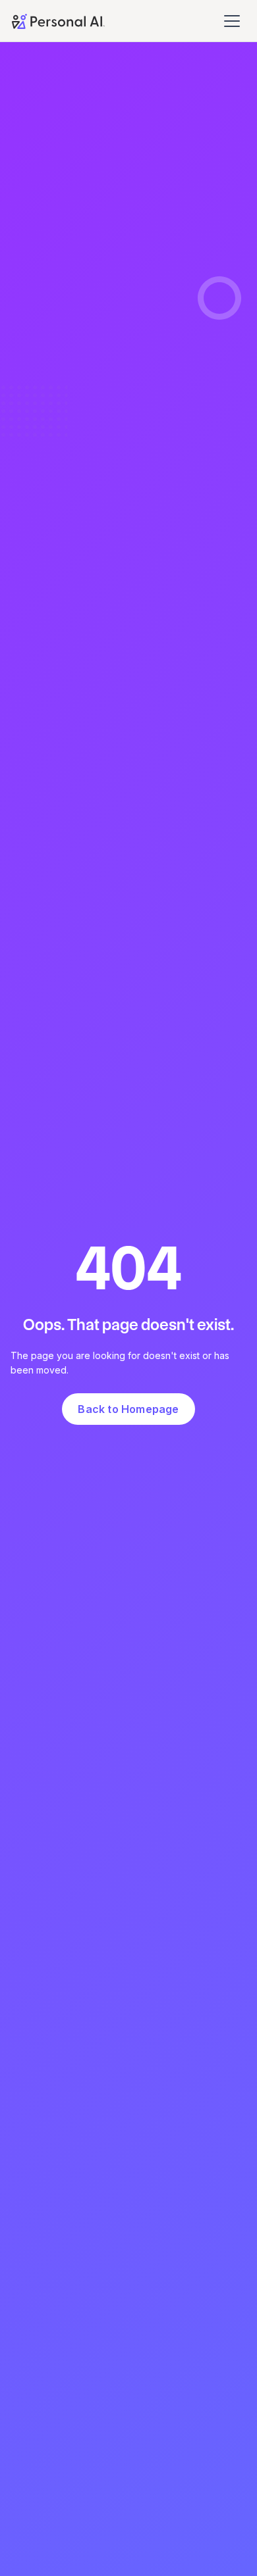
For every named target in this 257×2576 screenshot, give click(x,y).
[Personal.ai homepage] (58, 20)
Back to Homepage (128, 1409)
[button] (234, 21)
